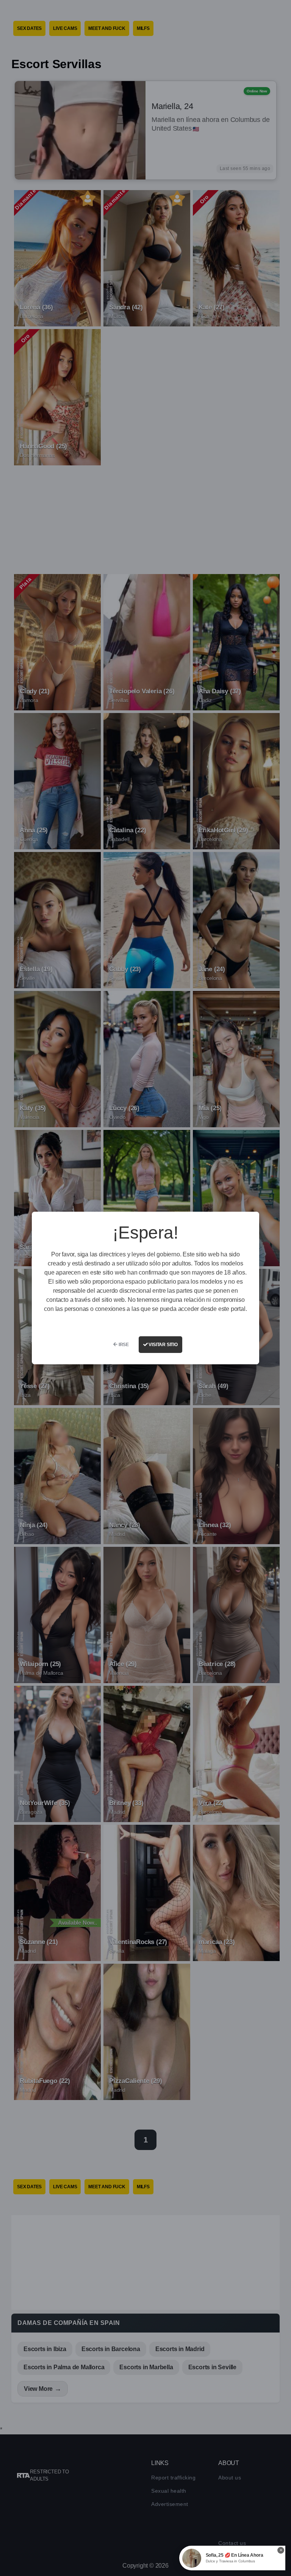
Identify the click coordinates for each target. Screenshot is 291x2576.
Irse (123, 1345)
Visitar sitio (163, 1345)
